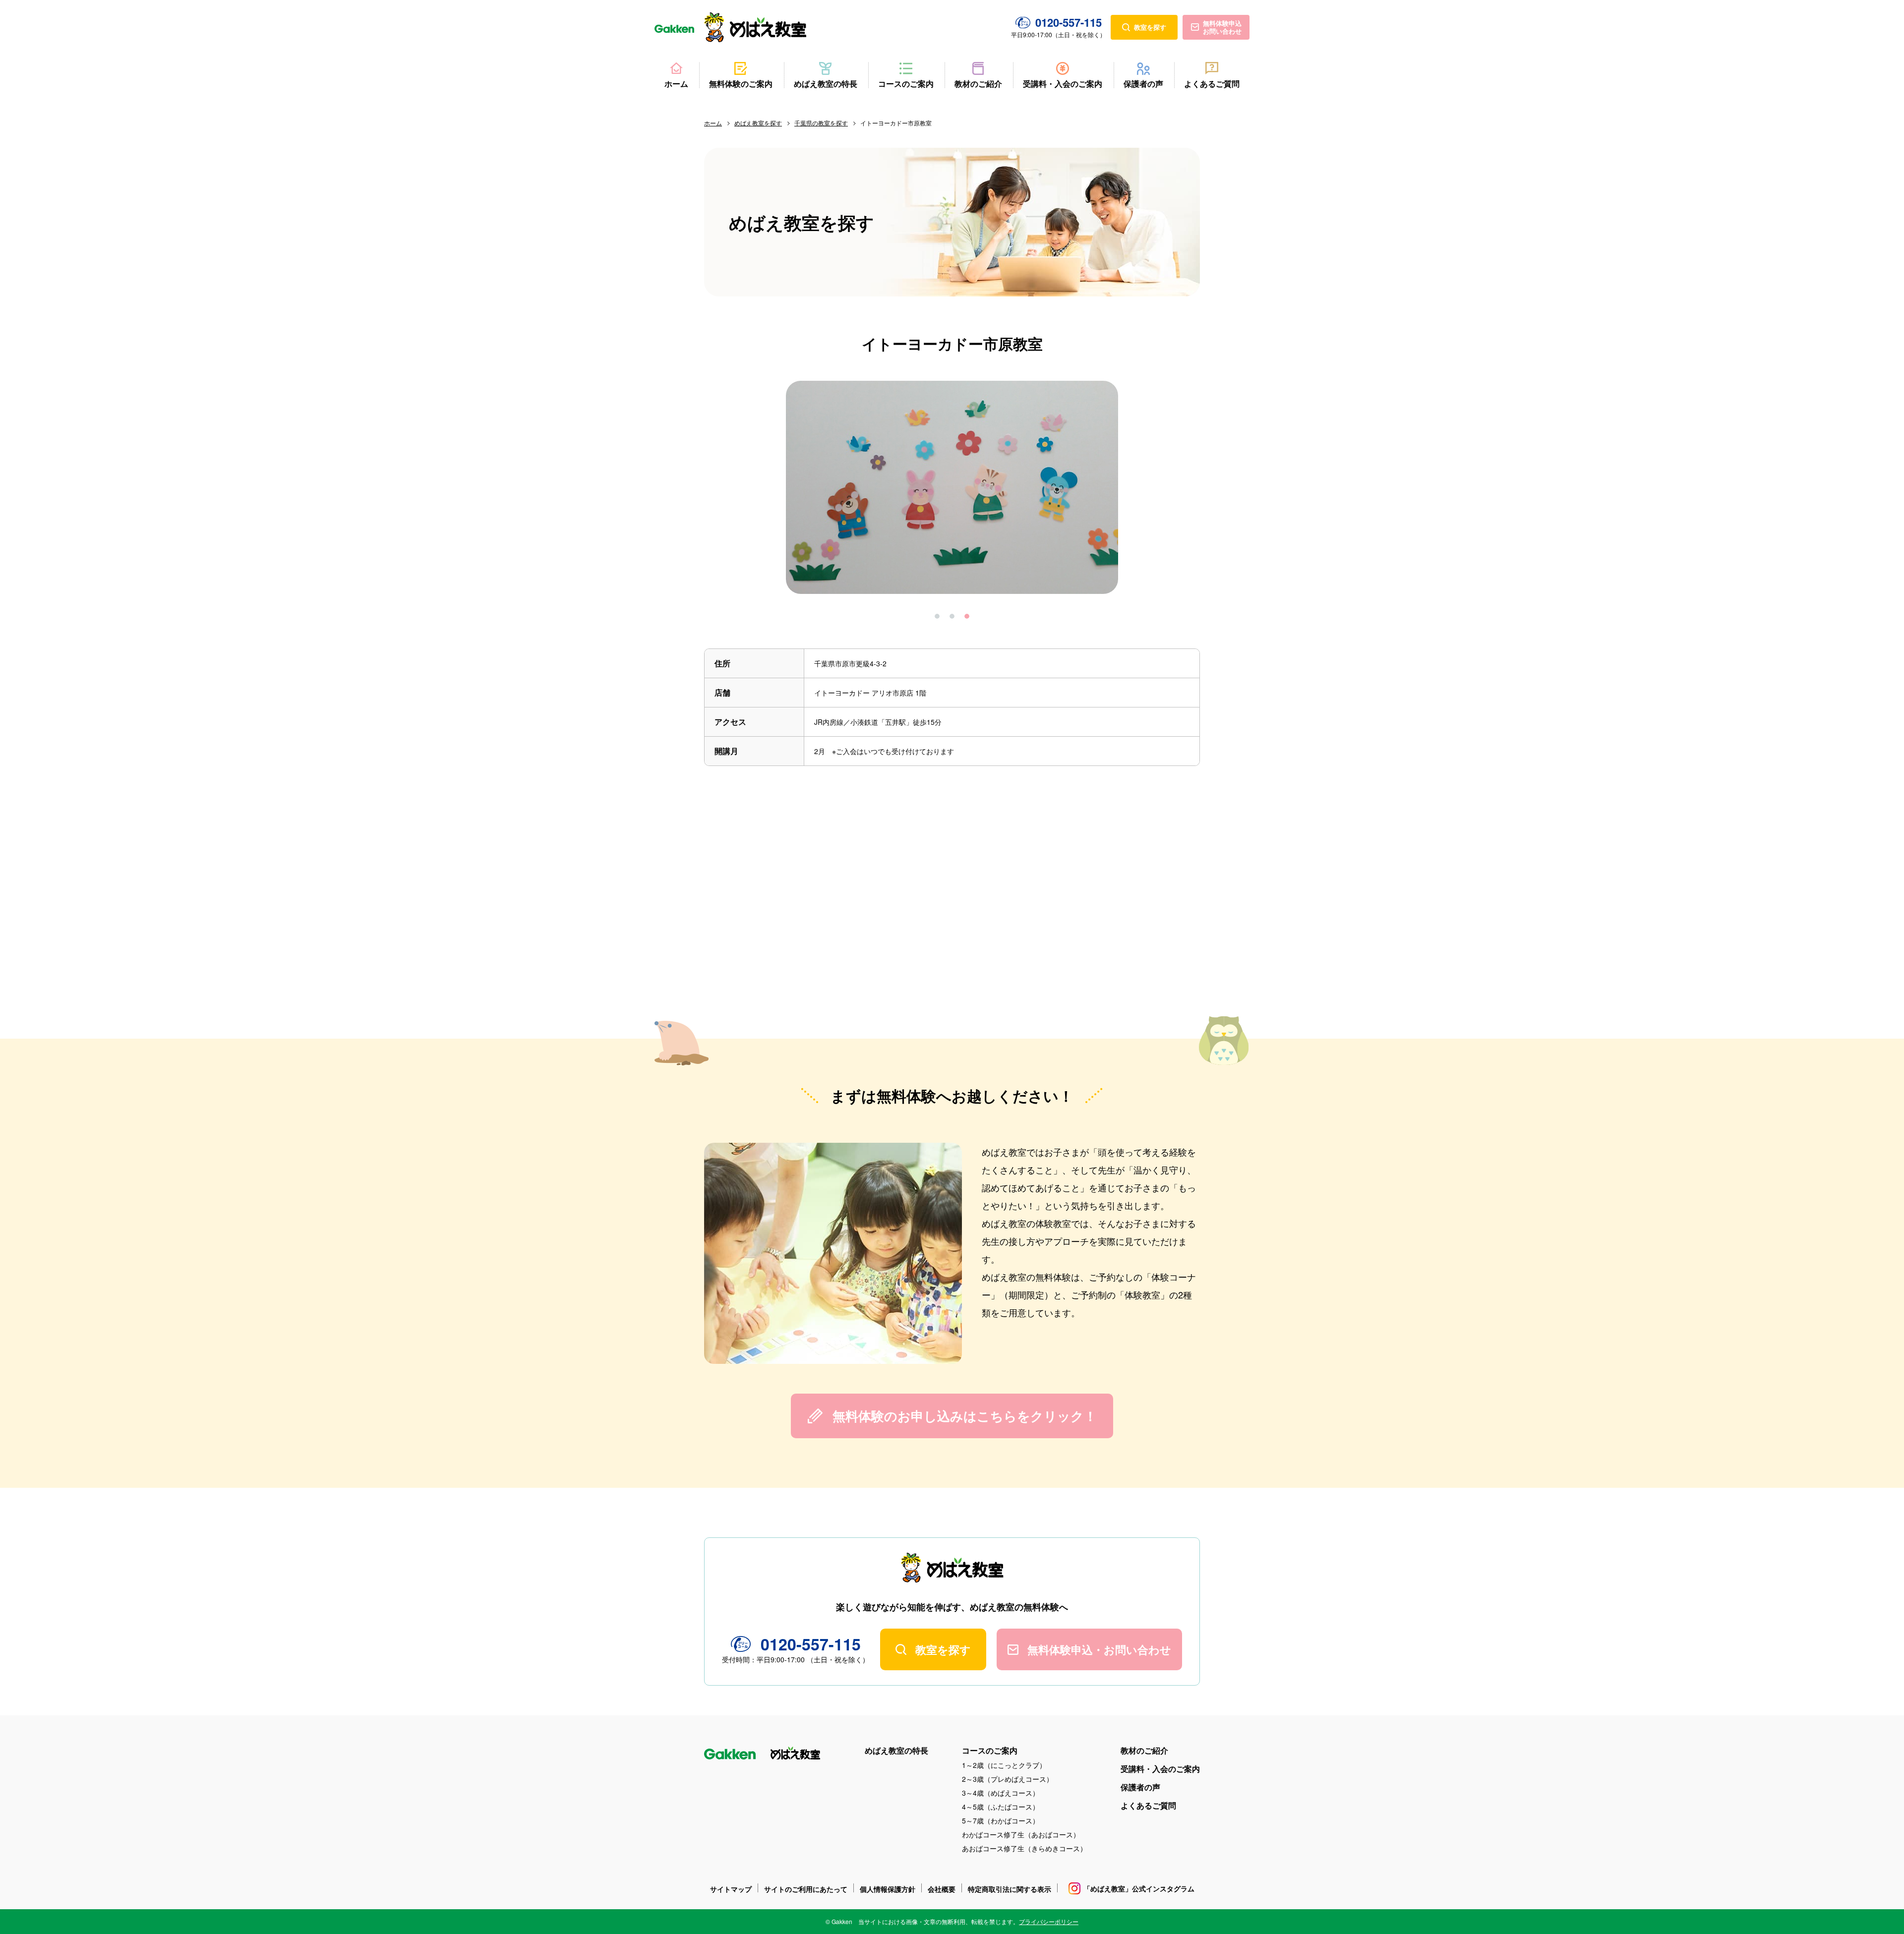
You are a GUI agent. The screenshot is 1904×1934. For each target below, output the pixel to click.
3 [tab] (967, 616)
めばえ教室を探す (758, 123)
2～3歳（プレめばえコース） (1008, 1779)
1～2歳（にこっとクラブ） (1004, 1765)
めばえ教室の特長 (826, 83)
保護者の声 (1143, 83)
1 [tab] (937, 616)
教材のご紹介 (978, 83)
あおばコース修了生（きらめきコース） (1024, 1848)
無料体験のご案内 (741, 83)
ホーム (676, 83)
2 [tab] (952, 616)
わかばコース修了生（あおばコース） (1021, 1834)
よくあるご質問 (1212, 83)
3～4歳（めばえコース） (1001, 1793)
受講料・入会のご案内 (1063, 83)
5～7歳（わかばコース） (1001, 1820)
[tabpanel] (952, 487)
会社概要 (942, 1889)
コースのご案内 (906, 83)
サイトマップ (731, 1889)
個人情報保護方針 (888, 1889)
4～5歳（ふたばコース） (1001, 1807)
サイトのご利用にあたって (806, 1889)
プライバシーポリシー (1049, 1921)
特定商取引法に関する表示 (1010, 1889)
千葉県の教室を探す (821, 123)
